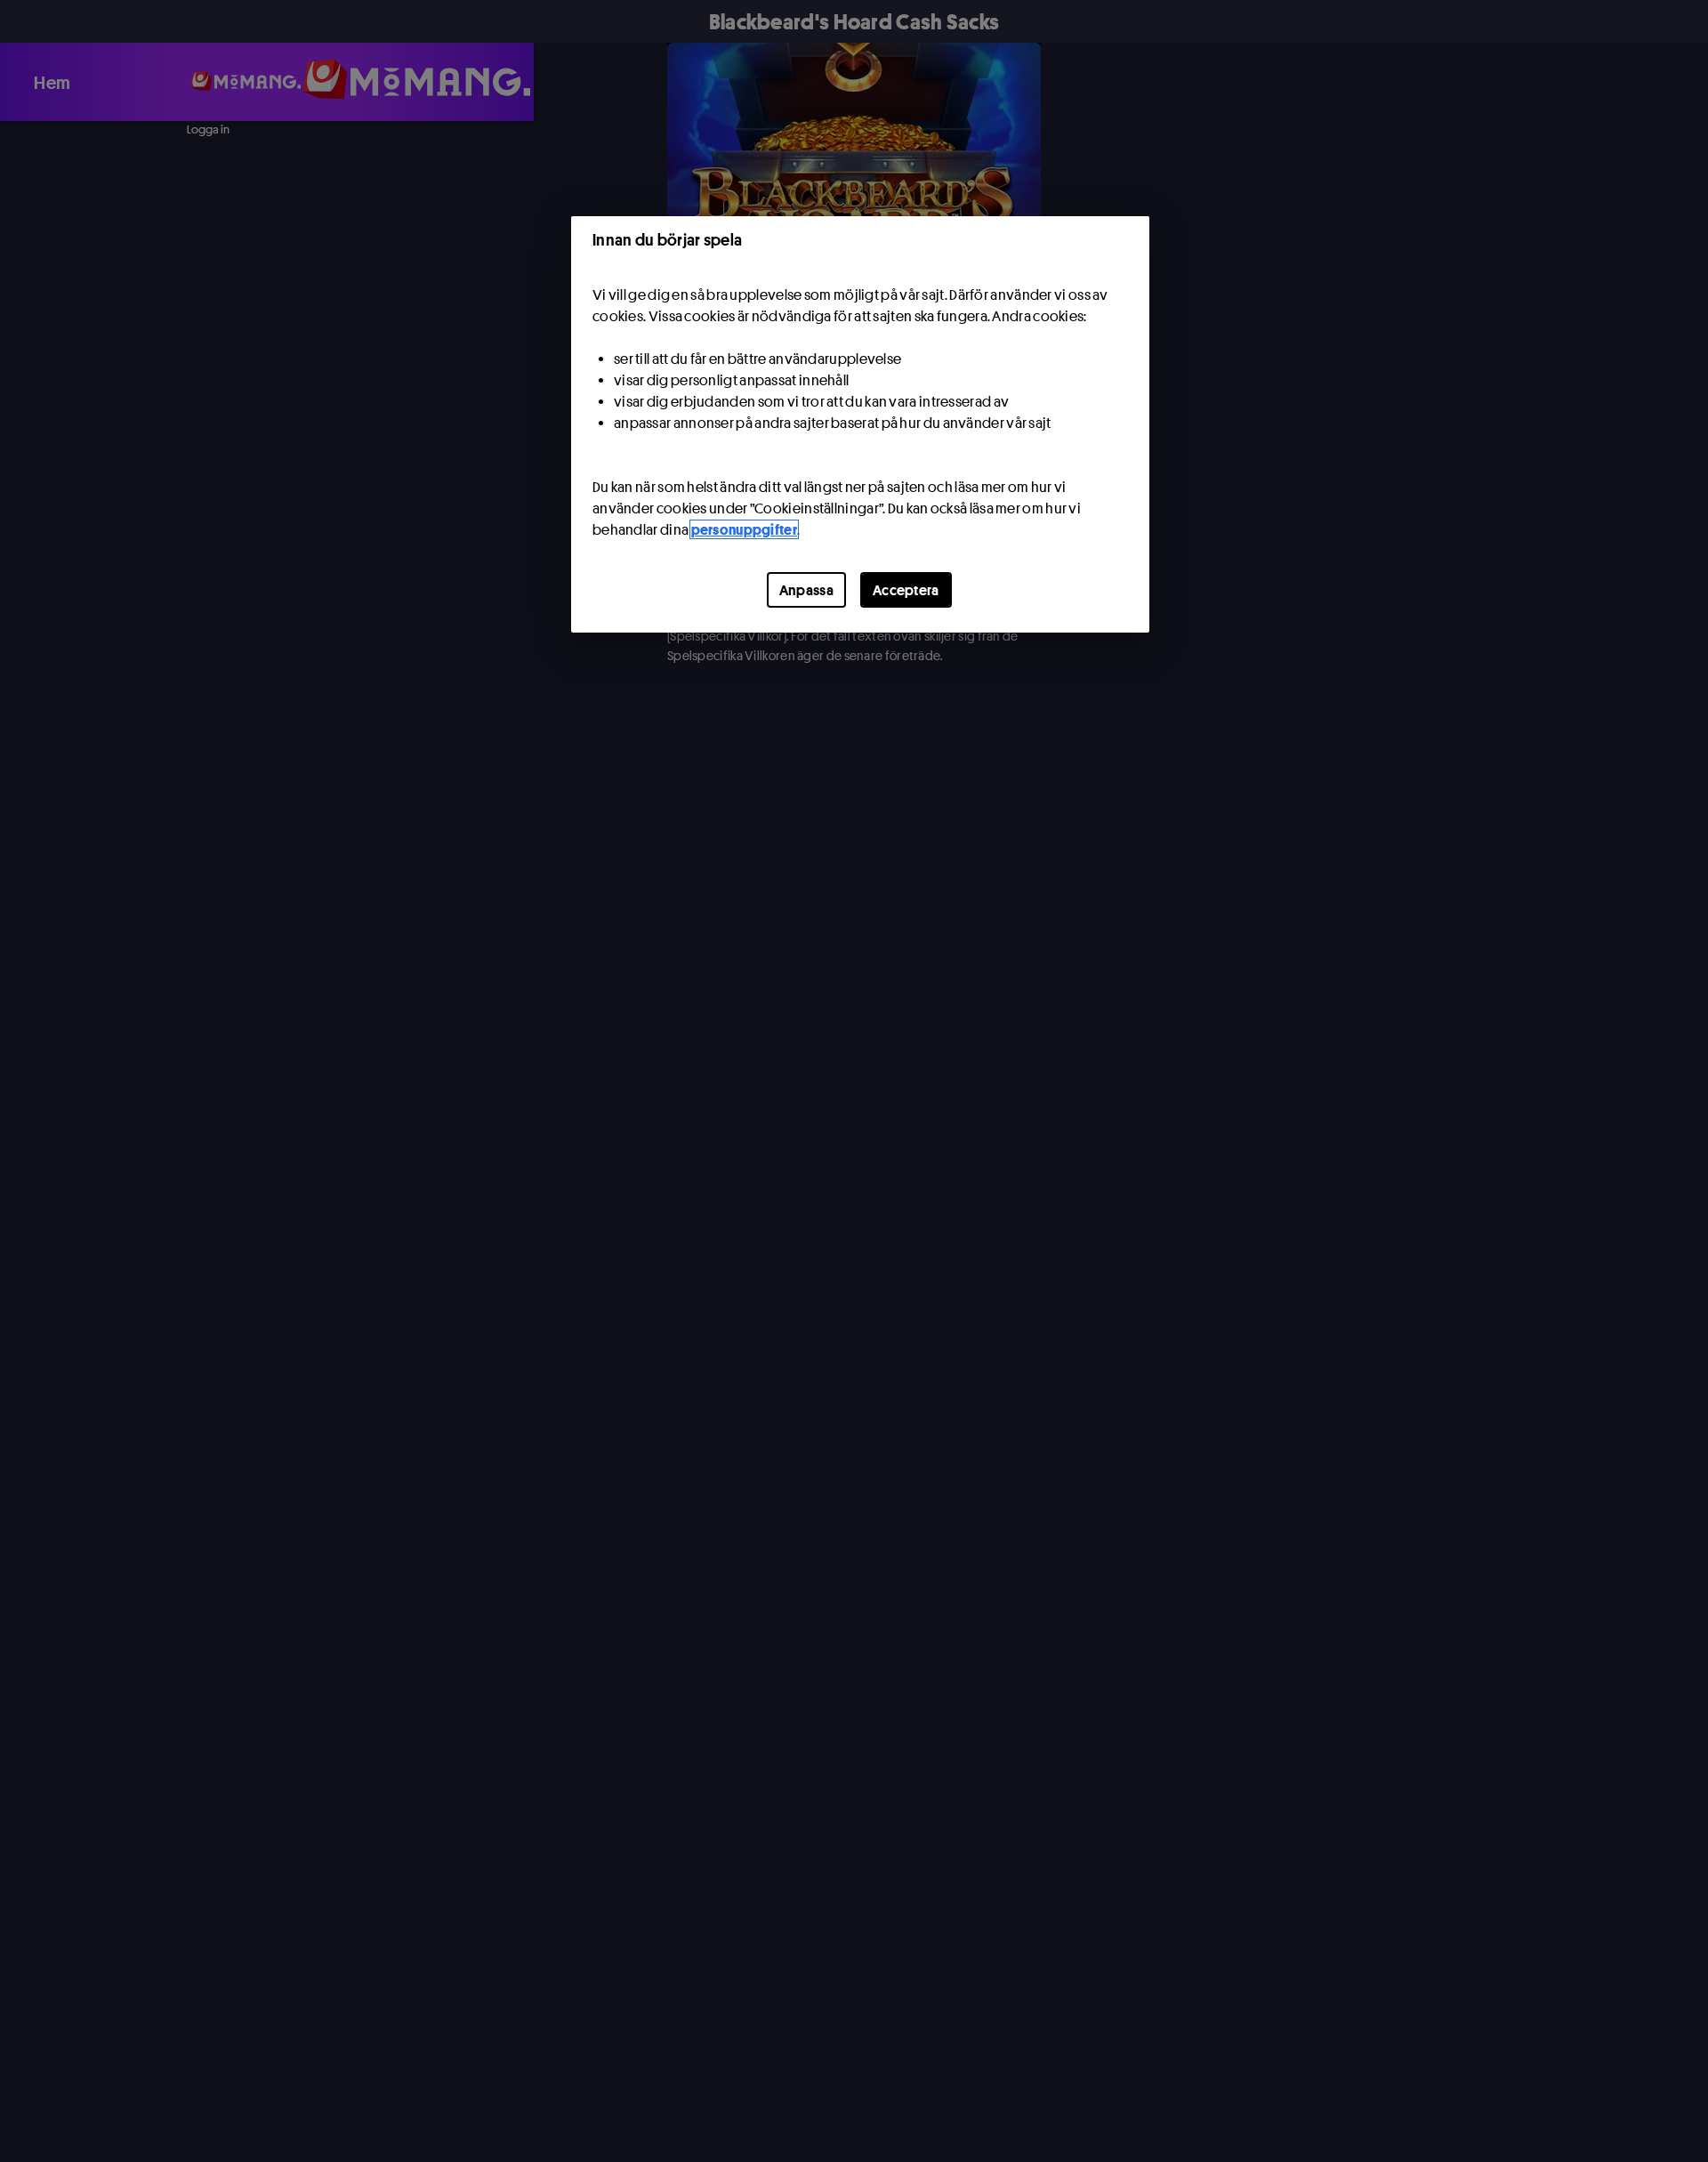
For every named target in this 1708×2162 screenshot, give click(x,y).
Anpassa (806, 590)
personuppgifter (745, 529)
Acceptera (906, 590)
